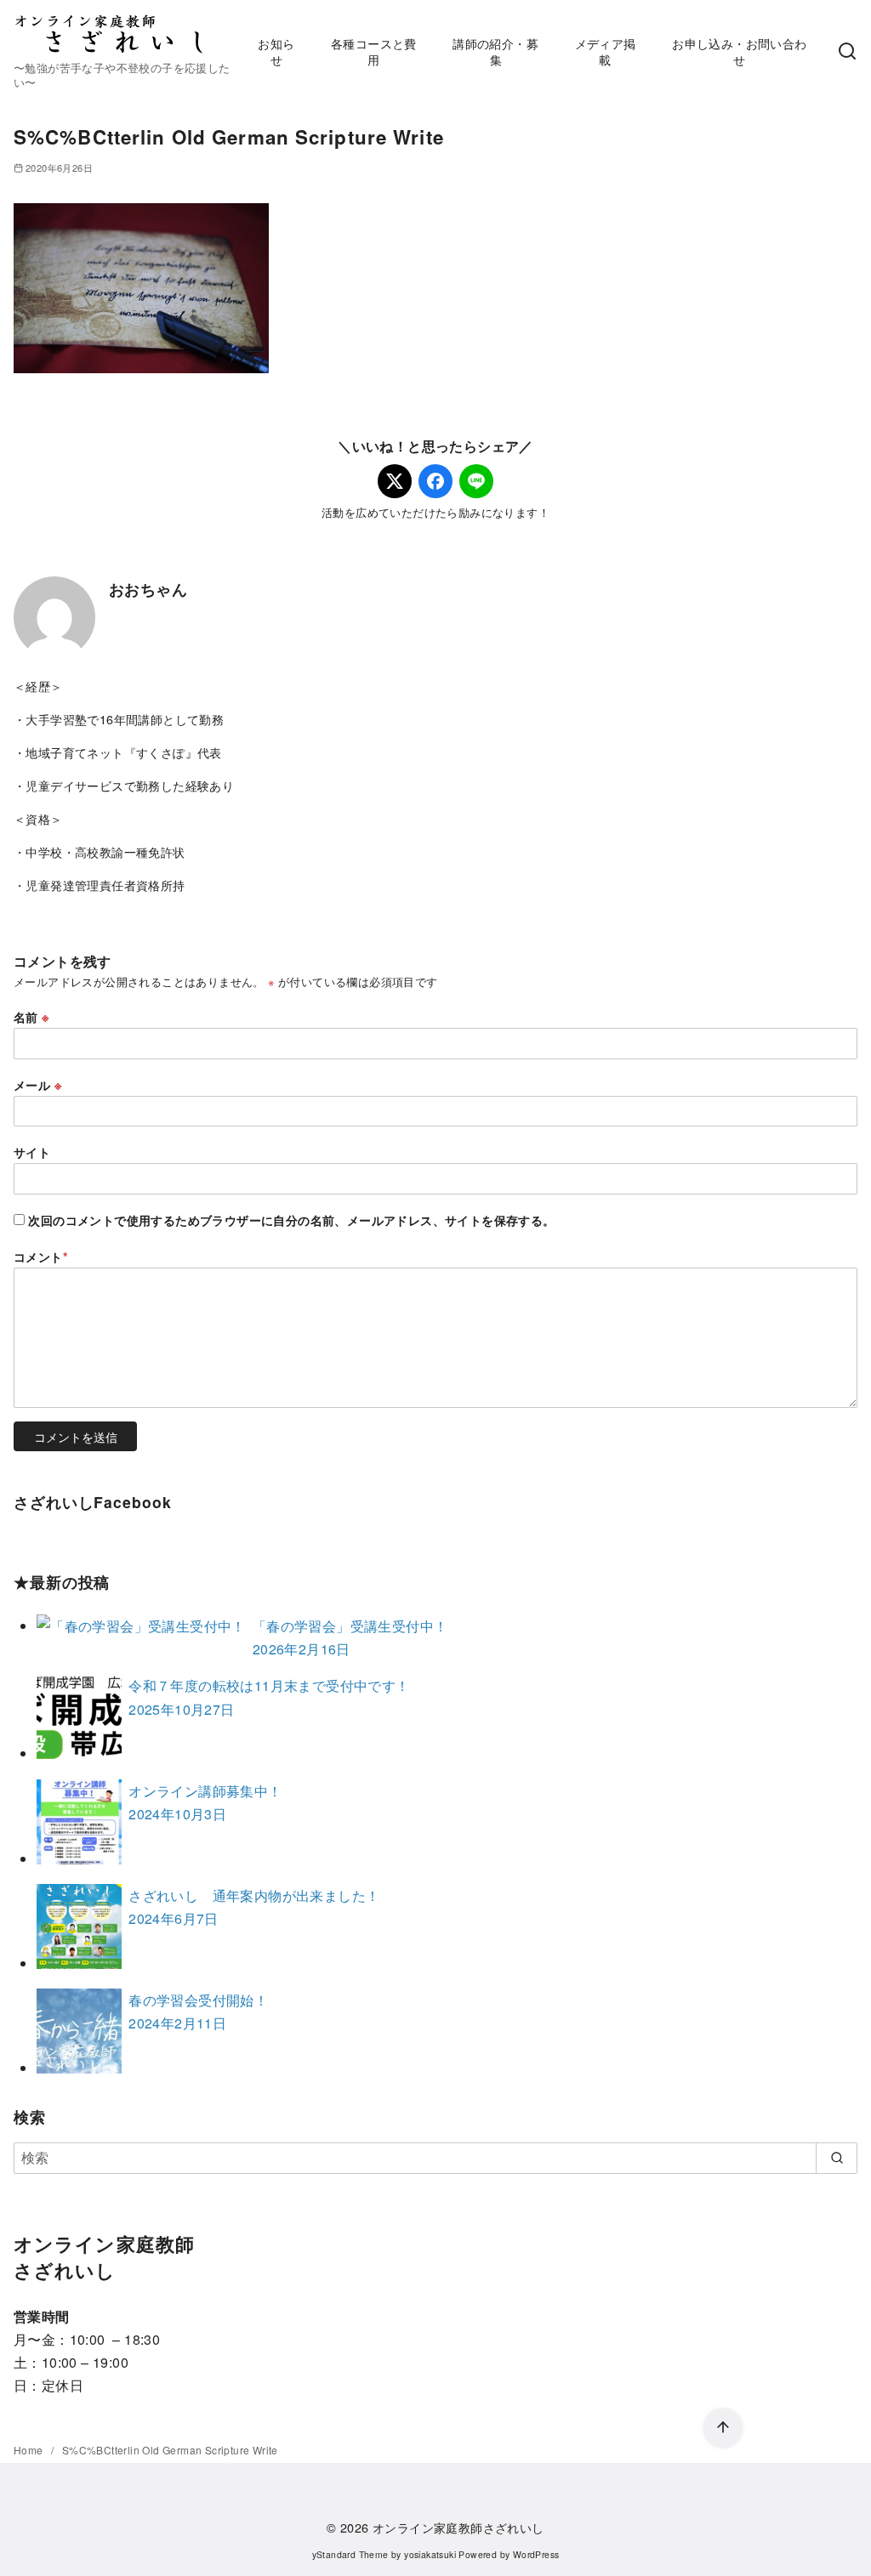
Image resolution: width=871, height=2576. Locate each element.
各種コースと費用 (374, 51)
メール (37, 1085)
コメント (41, 1257)
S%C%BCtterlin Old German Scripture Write (170, 2450)
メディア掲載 (606, 51)
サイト (32, 1152)
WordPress (536, 2554)
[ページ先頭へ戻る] (723, 2428)
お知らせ (276, 51)
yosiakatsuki (430, 2554)
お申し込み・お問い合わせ (739, 51)
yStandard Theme (350, 2554)
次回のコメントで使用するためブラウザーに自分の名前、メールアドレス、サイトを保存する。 (291, 1220)
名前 (31, 1017)
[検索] (847, 52)
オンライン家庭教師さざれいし (458, 2527)
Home (30, 2450)
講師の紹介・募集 (495, 51)
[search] (837, 2158)
